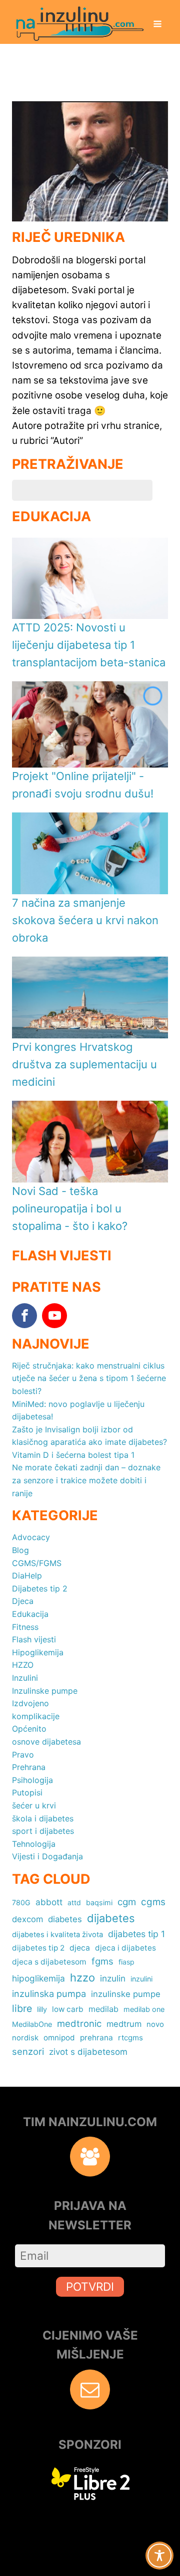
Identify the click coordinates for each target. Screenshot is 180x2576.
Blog (20, 1550)
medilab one (144, 2009)
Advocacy (31, 1537)
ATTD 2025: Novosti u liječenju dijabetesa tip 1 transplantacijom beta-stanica (89, 645)
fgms (102, 1961)
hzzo (82, 1978)
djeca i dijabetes (125, 1948)
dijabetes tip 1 (136, 1934)
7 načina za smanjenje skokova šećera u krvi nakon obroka (85, 920)
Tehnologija (34, 1844)
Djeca (23, 1601)
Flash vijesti (34, 1639)
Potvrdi (90, 2286)
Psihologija (32, 1780)
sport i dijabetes (43, 1831)
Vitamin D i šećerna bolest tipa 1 (73, 1455)
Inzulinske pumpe (45, 1691)
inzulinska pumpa (49, 1993)
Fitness (25, 1627)
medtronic (79, 2023)
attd (74, 1902)
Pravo (23, 1755)
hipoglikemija (38, 1978)
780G (21, 1902)
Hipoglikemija (38, 1652)
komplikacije (36, 1716)
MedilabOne (32, 2024)
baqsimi (99, 1902)
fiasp (126, 1962)
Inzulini (25, 1678)
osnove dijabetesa (46, 1742)
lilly (42, 2009)
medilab (103, 2009)
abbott (49, 1902)
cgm (127, 1902)
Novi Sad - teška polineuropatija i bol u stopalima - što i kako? (70, 1208)
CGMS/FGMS (37, 1563)
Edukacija (30, 1614)
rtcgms (130, 2038)
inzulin (113, 1978)
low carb (68, 2009)
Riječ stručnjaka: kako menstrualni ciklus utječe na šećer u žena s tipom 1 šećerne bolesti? (89, 1378)
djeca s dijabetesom (49, 1962)
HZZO (23, 1665)
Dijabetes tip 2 (40, 1588)
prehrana (96, 2038)
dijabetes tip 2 (38, 1948)
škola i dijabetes (43, 1818)
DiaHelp (27, 1576)
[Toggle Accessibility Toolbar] (159, 2556)
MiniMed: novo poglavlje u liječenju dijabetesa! (78, 1410)
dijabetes (111, 1918)
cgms (153, 1902)
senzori (28, 2051)
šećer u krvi (34, 1805)
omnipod (59, 2038)
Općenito (29, 1729)
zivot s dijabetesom (88, 2052)
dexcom (27, 1919)
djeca (80, 1948)
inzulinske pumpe (126, 1994)
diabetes (65, 1919)
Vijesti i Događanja (47, 1856)
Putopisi (27, 1792)
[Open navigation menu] (157, 25)
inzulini (141, 1979)
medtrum (124, 2024)
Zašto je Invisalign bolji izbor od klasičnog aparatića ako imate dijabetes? (89, 1436)
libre (22, 2008)
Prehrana (29, 1767)
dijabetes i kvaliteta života (57, 1935)
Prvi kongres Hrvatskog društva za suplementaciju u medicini (84, 1064)
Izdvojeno (30, 1703)
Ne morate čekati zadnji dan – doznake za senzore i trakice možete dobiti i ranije (86, 1480)
